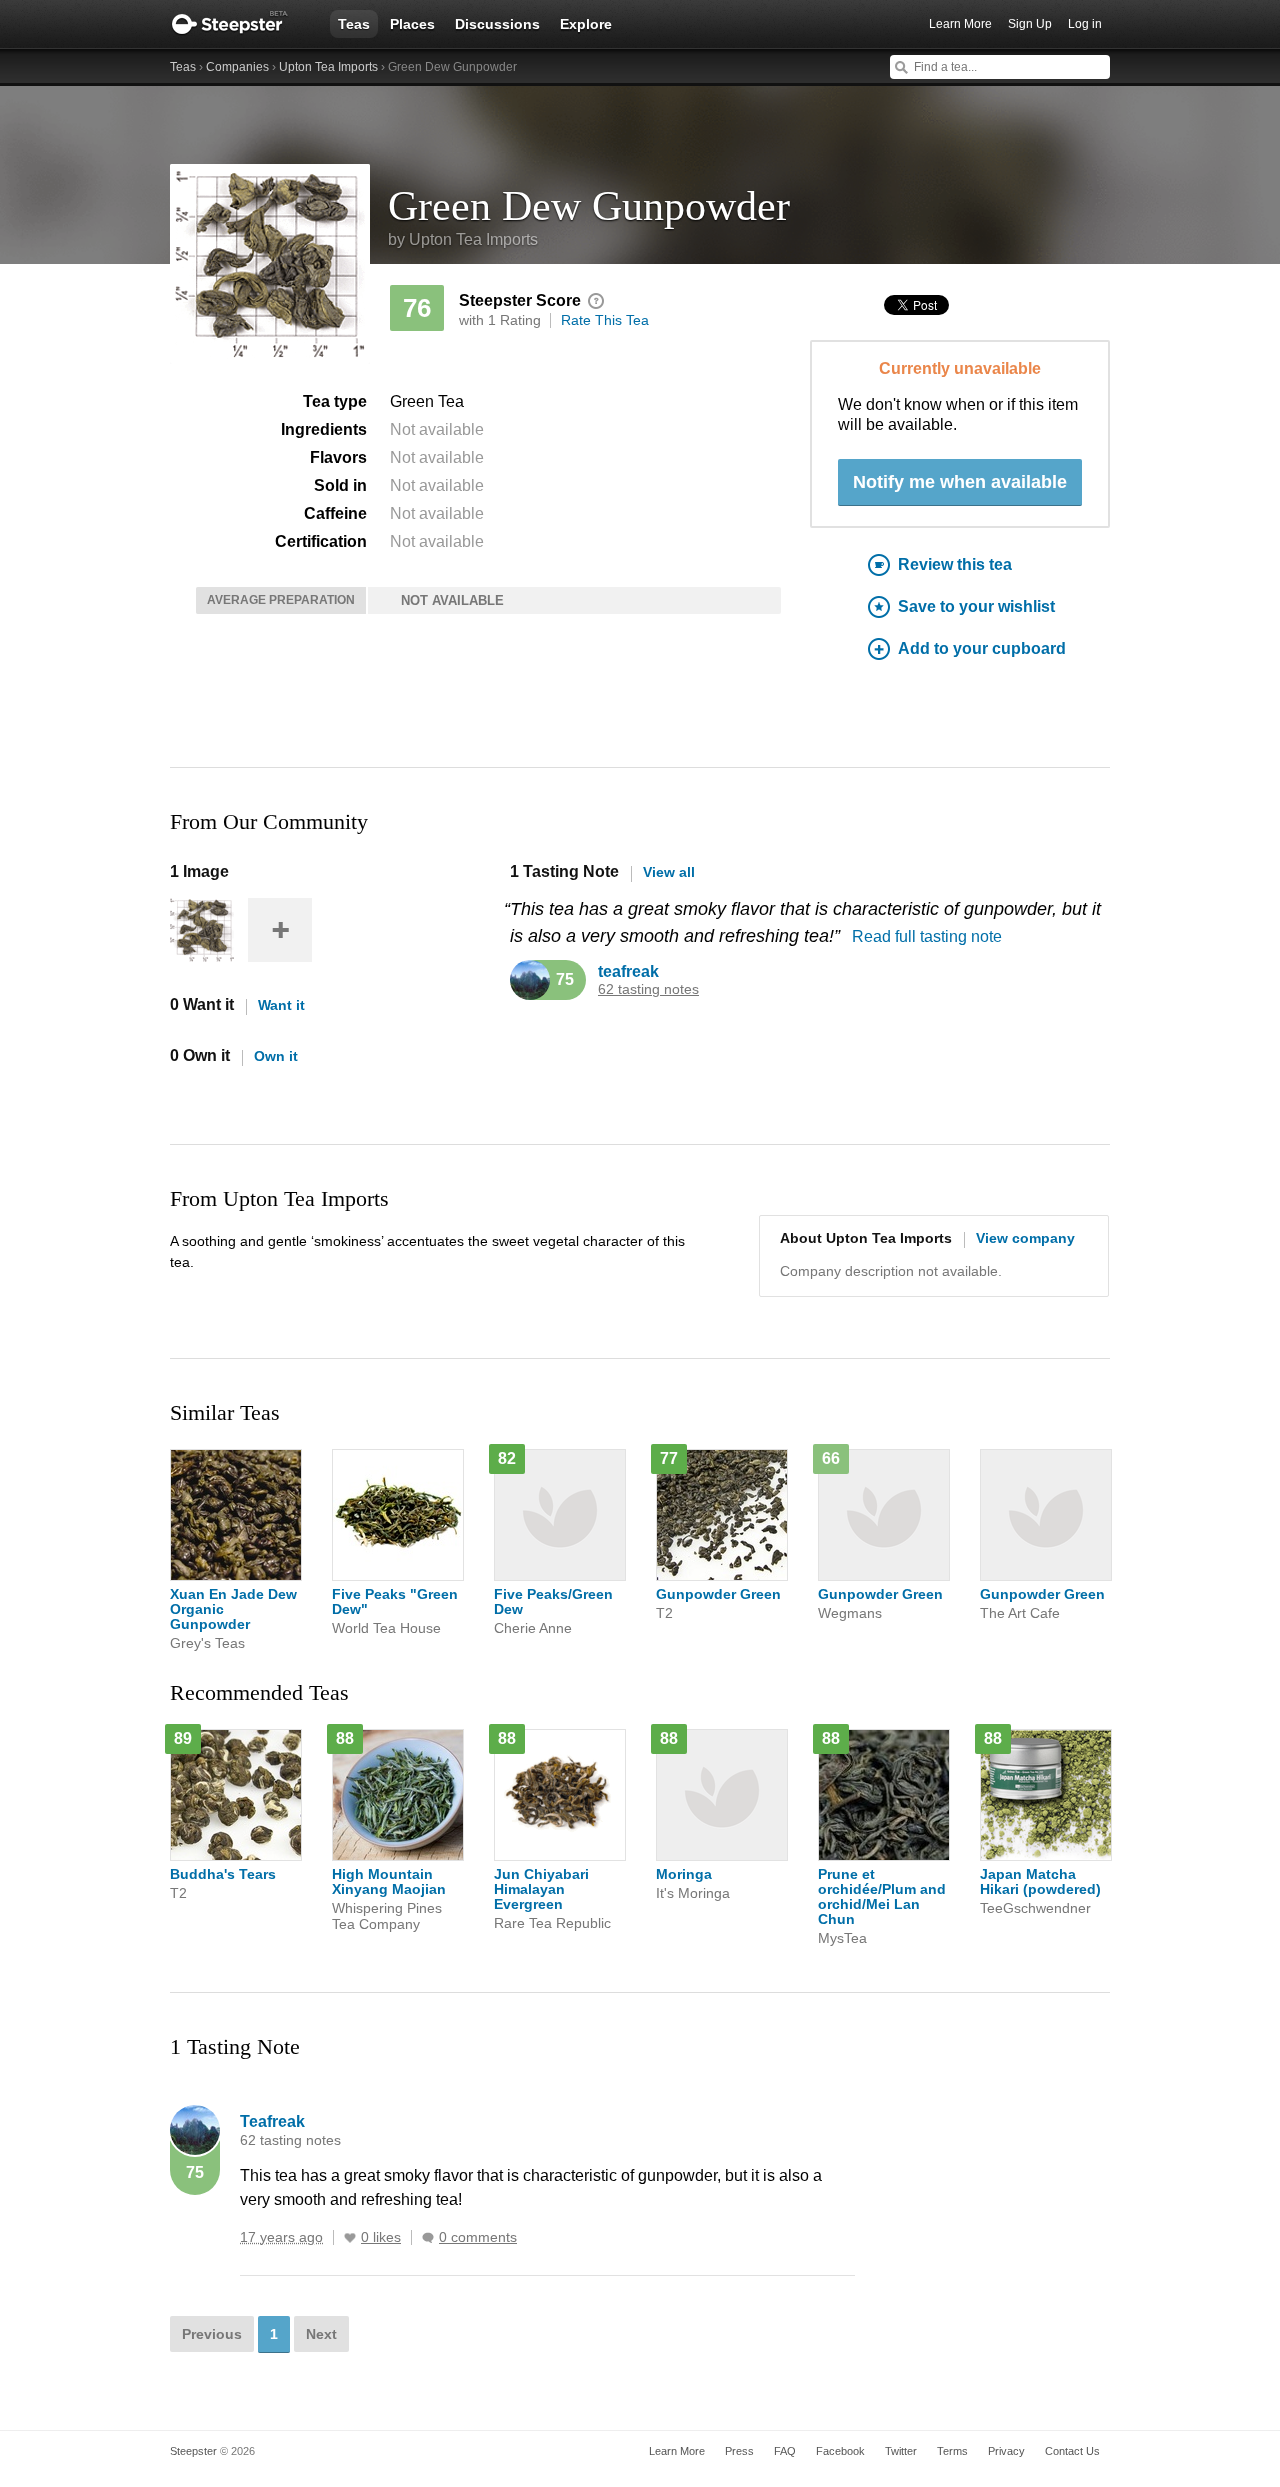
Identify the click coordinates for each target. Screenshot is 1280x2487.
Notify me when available (960, 482)
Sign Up (1030, 24)
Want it (281, 1005)
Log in (1085, 24)
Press (739, 2451)
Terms (952, 2451)
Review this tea (955, 564)
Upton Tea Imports (328, 67)
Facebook (840, 2451)
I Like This (350, 2238)
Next (321, 2334)
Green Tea (427, 401)
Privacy (1006, 2451)
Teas (354, 24)
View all (669, 872)
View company (1025, 1238)
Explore (586, 24)
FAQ (785, 2451)
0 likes (381, 2237)
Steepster (240, 24)
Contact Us (1072, 2451)
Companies (237, 67)
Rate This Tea (605, 320)
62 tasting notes (648, 989)
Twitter (901, 2451)
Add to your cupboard (982, 648)
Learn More (960, 24)
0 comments (478, 2237)
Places (412, 24)
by (463, 239)
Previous (212, 2334)
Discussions (497, 24)
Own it (276, 1056)
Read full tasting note (927, 936)
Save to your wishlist (976, 606)
